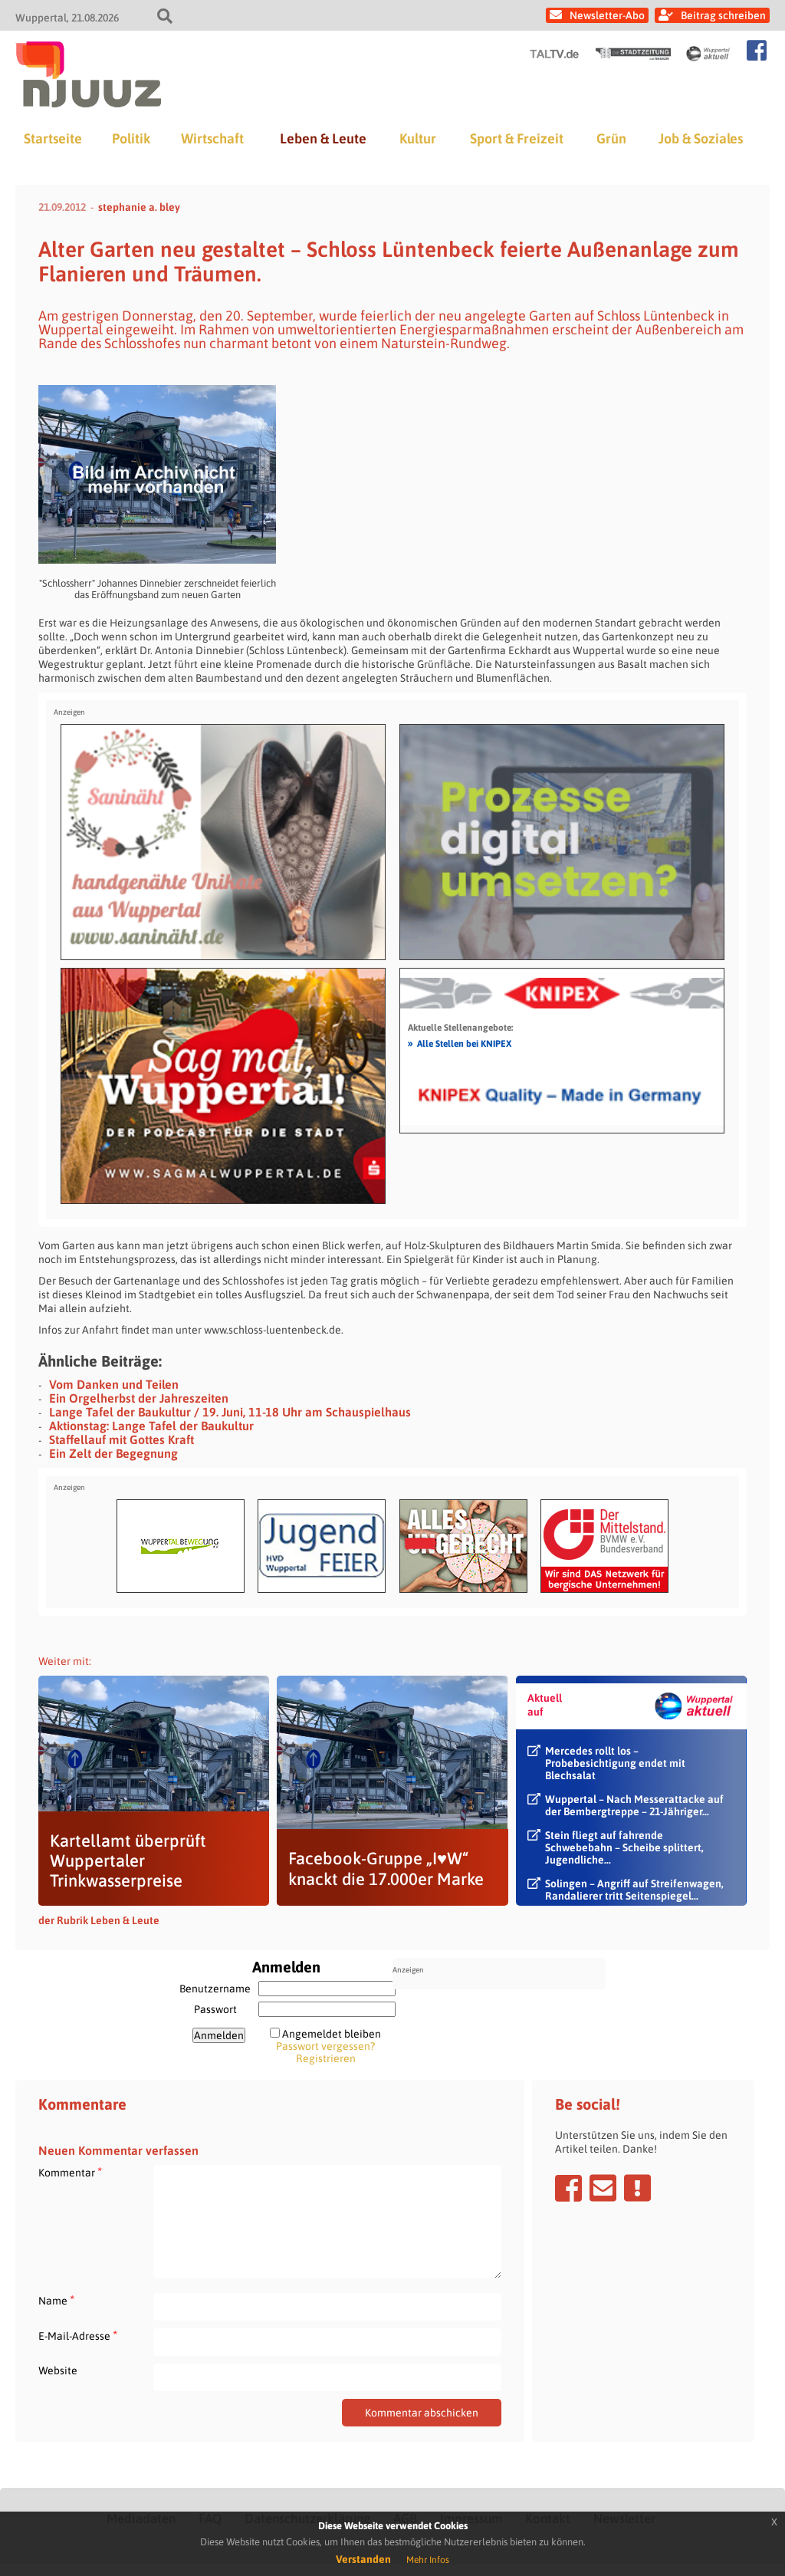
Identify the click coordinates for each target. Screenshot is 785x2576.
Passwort (215, 2009)
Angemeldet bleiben (332, 2034)
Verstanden (363, 2559)
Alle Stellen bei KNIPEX (460, 1043)
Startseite (53, 138)
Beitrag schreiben (723, 15)
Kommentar (70, 2172)
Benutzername (215, 1989)
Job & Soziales (701, 138)
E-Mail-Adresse (78, 2336)
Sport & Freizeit (517, 138)
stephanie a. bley (139, 207)
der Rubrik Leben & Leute (99, 1920)
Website (58, 2370)
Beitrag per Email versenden (603, 2188)
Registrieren (326, 2058)
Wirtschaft (212, 138)
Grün (611, 138)
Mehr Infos (428, 2560)
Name (56, 2300)
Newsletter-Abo (607, 15)
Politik (131, 138)
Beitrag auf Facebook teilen (568, 2188)
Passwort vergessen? (325, 2046)
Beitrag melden (637, 2188)
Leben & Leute (323, 138)
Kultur (418, 138)
